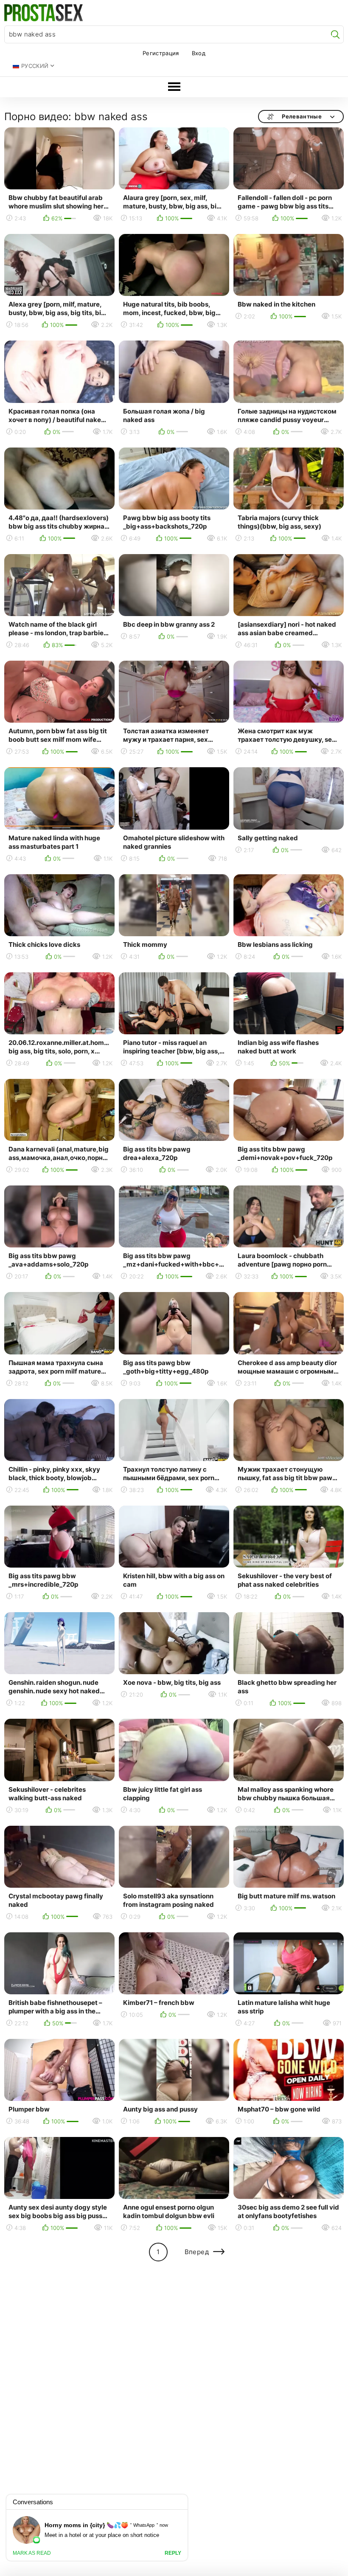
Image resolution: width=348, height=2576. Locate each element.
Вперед (197, 2252)
